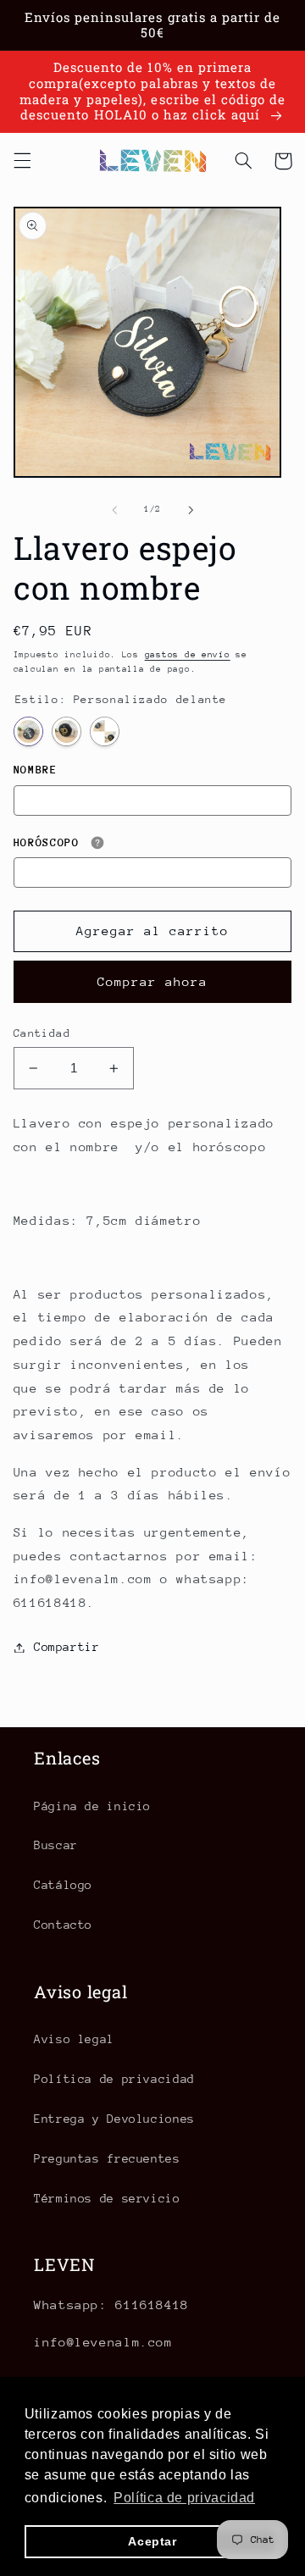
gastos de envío (188, 655)
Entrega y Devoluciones (114, 2119)
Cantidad (42, 1033)
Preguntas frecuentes (107, 2158)
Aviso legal (74, 2039)
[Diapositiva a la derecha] (191, 510)
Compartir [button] (67, 1647)
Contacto (63, 1925)
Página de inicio (92, 1806)
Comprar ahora (153, 981)
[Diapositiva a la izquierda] (114, 510)
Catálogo (63, 1885)
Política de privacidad (114, 2079)
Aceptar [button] (152, 2541)
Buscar (56, 1845)
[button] (22, 161)
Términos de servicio (107, 2198)
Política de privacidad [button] (184, 2498)
